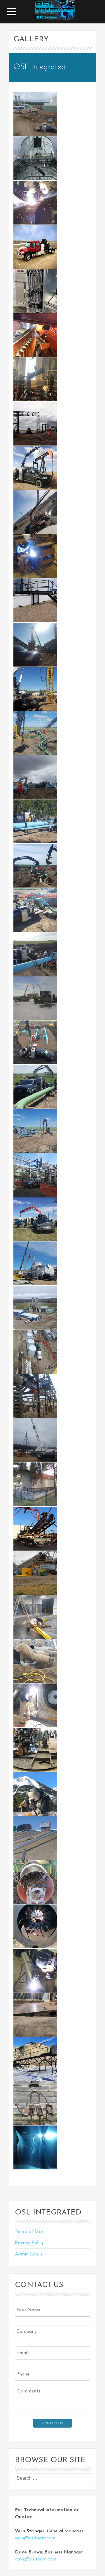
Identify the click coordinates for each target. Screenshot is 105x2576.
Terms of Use (29, 2231)
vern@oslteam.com (35, 2538)
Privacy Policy (29, 2243)
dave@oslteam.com (36, 2559)
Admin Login (28, 2254)
